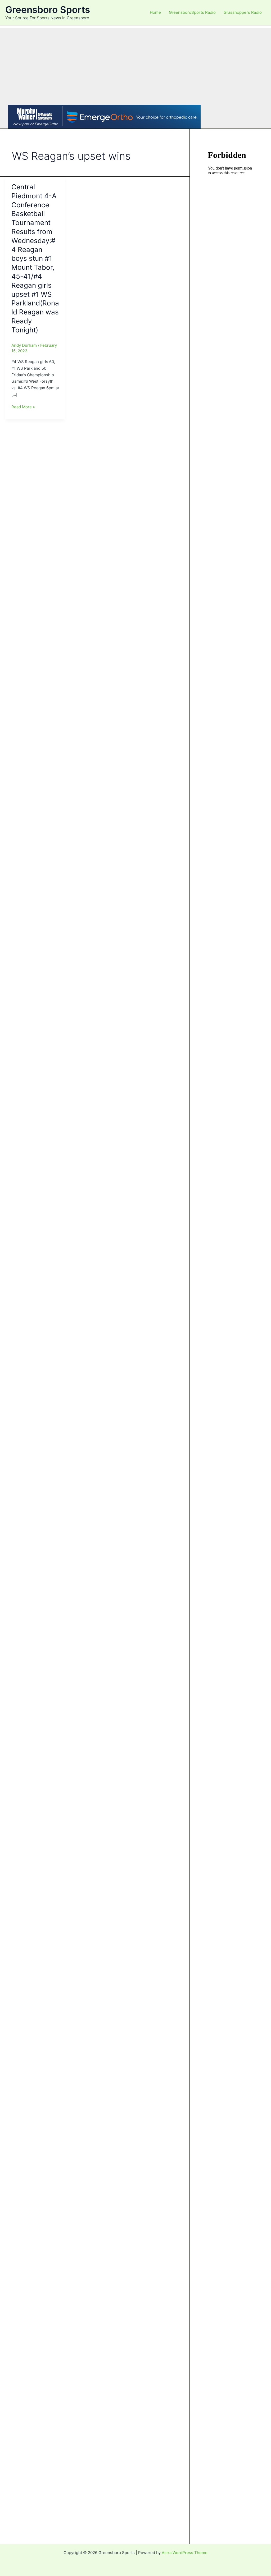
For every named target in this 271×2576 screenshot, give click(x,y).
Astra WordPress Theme (185, 2553)
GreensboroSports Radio (192, 12)
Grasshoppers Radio (243, 12)
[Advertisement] (135, 65)
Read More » (23, 407)
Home (155, 12)
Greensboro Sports (48, 10)
